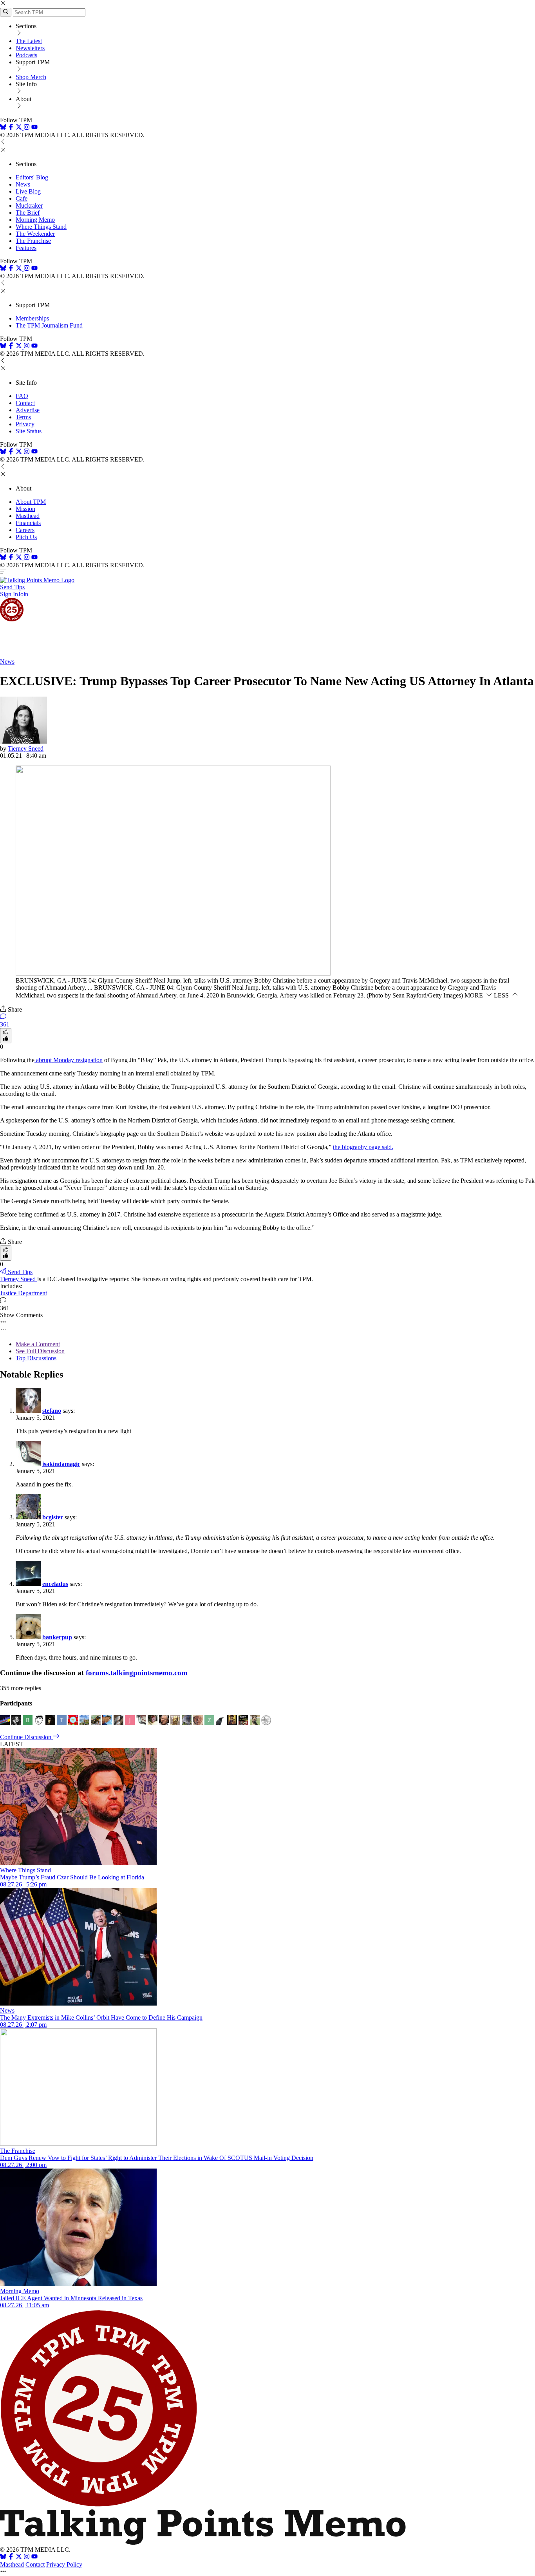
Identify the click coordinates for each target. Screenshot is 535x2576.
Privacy (25, 424)
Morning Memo (35, 220)
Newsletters (30, 48)
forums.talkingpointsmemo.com (137, 1673)
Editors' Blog (32, 177)
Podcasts (26, 55)
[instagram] (27, 128)
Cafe (22, 198)
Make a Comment (38, 1344)
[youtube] (34, 128)
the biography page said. (363, 1147)
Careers (25, 530)
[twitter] (19, 2557)
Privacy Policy (64, 2564)
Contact (25, 403)
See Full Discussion (40, 1351)
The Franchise (33, 241)
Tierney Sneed (26, 749)
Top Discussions (36, 1358)
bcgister (53, 1517)
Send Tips (12, 587)
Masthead (28, 516)
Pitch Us (26, 537)
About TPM (31, 502)
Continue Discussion (26, 1737)
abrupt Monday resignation (69, 1060)
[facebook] (11, 128)
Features (26, 248)
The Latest (29, 41)
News (23, 184)
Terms (23, 417)
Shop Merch (31, 77)
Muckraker (29, 205)
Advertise (28, 410)
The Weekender (35, 234)
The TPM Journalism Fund (49, 325)
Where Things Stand (41, 227)
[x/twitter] (20, 128)
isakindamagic (61, 1464)
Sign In (9, 594)
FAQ (22, 396)
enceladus (55, 1584)
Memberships (32, 318)
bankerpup (57, 1637)
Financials (28, 523)
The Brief (28, 213)
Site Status (29, 431)
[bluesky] (3, 128)
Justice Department (23, 1293)
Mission (25, 509)
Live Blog (28, 191)
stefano (52, 1411)
